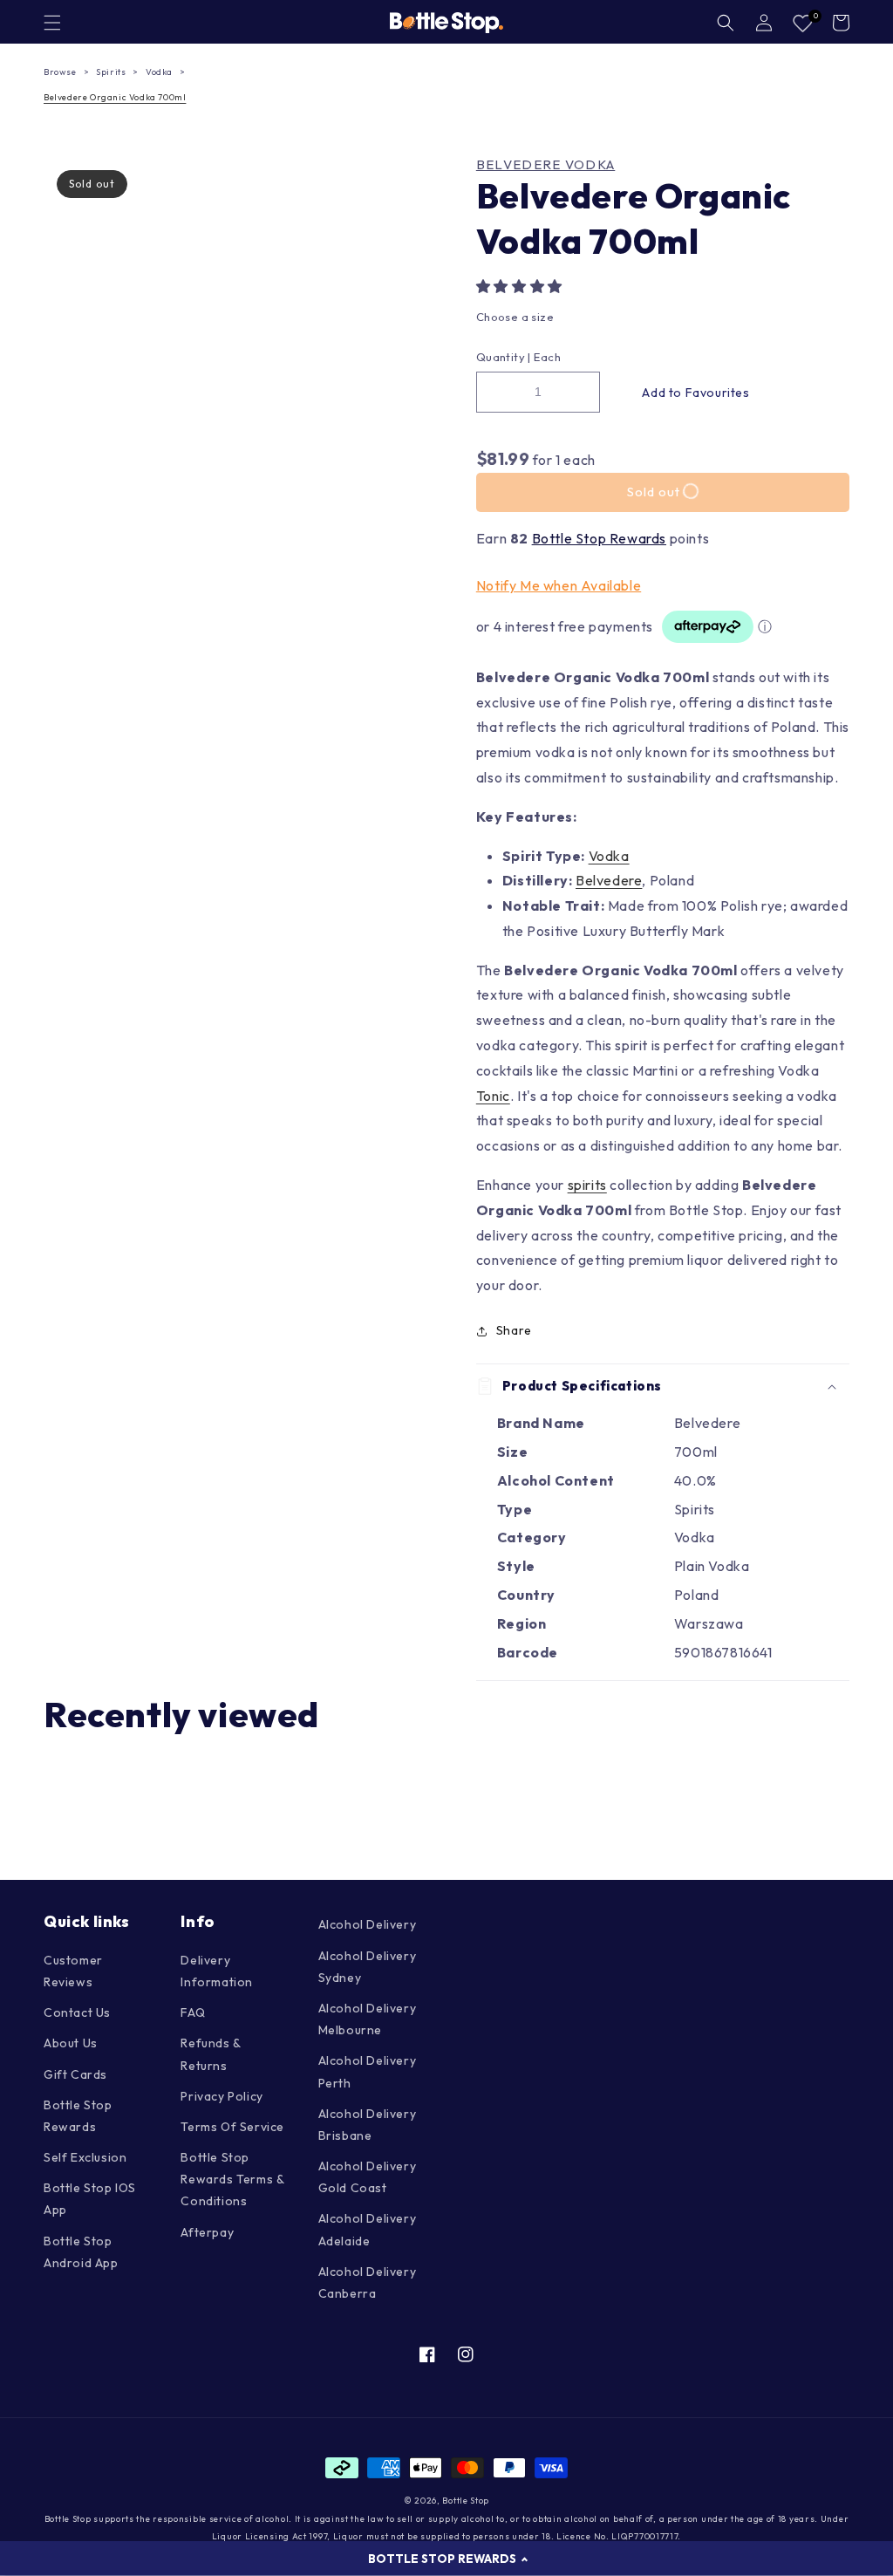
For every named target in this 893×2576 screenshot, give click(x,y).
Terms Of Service (232, 2127)
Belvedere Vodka (546, 165)
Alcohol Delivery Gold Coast (368, 2177)
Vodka (159, 72)
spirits (587, 1185)
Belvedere (609, 880)
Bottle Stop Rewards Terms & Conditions (232, 2179)
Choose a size (515, 317)
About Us (71, 2043)
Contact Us (77, 2012)
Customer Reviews (73, 1971)
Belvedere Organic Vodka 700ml (115, 97)
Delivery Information (217, 1971)
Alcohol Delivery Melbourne (368, 2019)
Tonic (493, 1096)
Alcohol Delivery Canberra (368, 2282)
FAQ (193, 2012)
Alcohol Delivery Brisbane (368, 2125)
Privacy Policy (222, 2096)
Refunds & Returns (210, 2054)
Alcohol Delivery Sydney (368, 1967)
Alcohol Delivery (368, 1924)
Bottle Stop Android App (81, 2252)
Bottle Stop (466, 2501)
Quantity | (504, 357)
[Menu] (52, 23)
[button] (521, 286)
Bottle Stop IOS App (90, 2199)
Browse (60, 72)
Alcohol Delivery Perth (368, 2071)
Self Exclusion (85, 2157)
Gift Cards (75, 2074)
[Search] (726, 23)
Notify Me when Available (559, 585)
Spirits (111, 72)
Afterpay (207, 2232)
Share (514, 1330)
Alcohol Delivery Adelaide (368, 2229)
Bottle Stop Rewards (599, 538)
